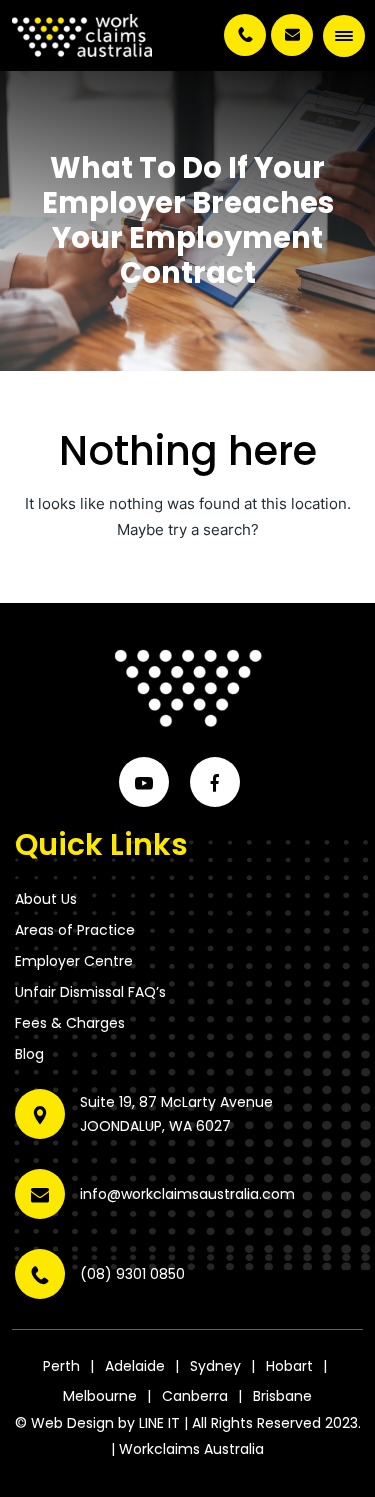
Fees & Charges (70, 1023)
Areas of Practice (75, 930)
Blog (29, 1054)
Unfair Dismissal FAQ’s (90, 992)
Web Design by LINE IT (105, 1423)
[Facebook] (215, 782)
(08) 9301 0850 (245, 35)
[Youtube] (144, 782)
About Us (46, 899)
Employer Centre (74, 961)
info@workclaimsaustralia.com (292, 35)
